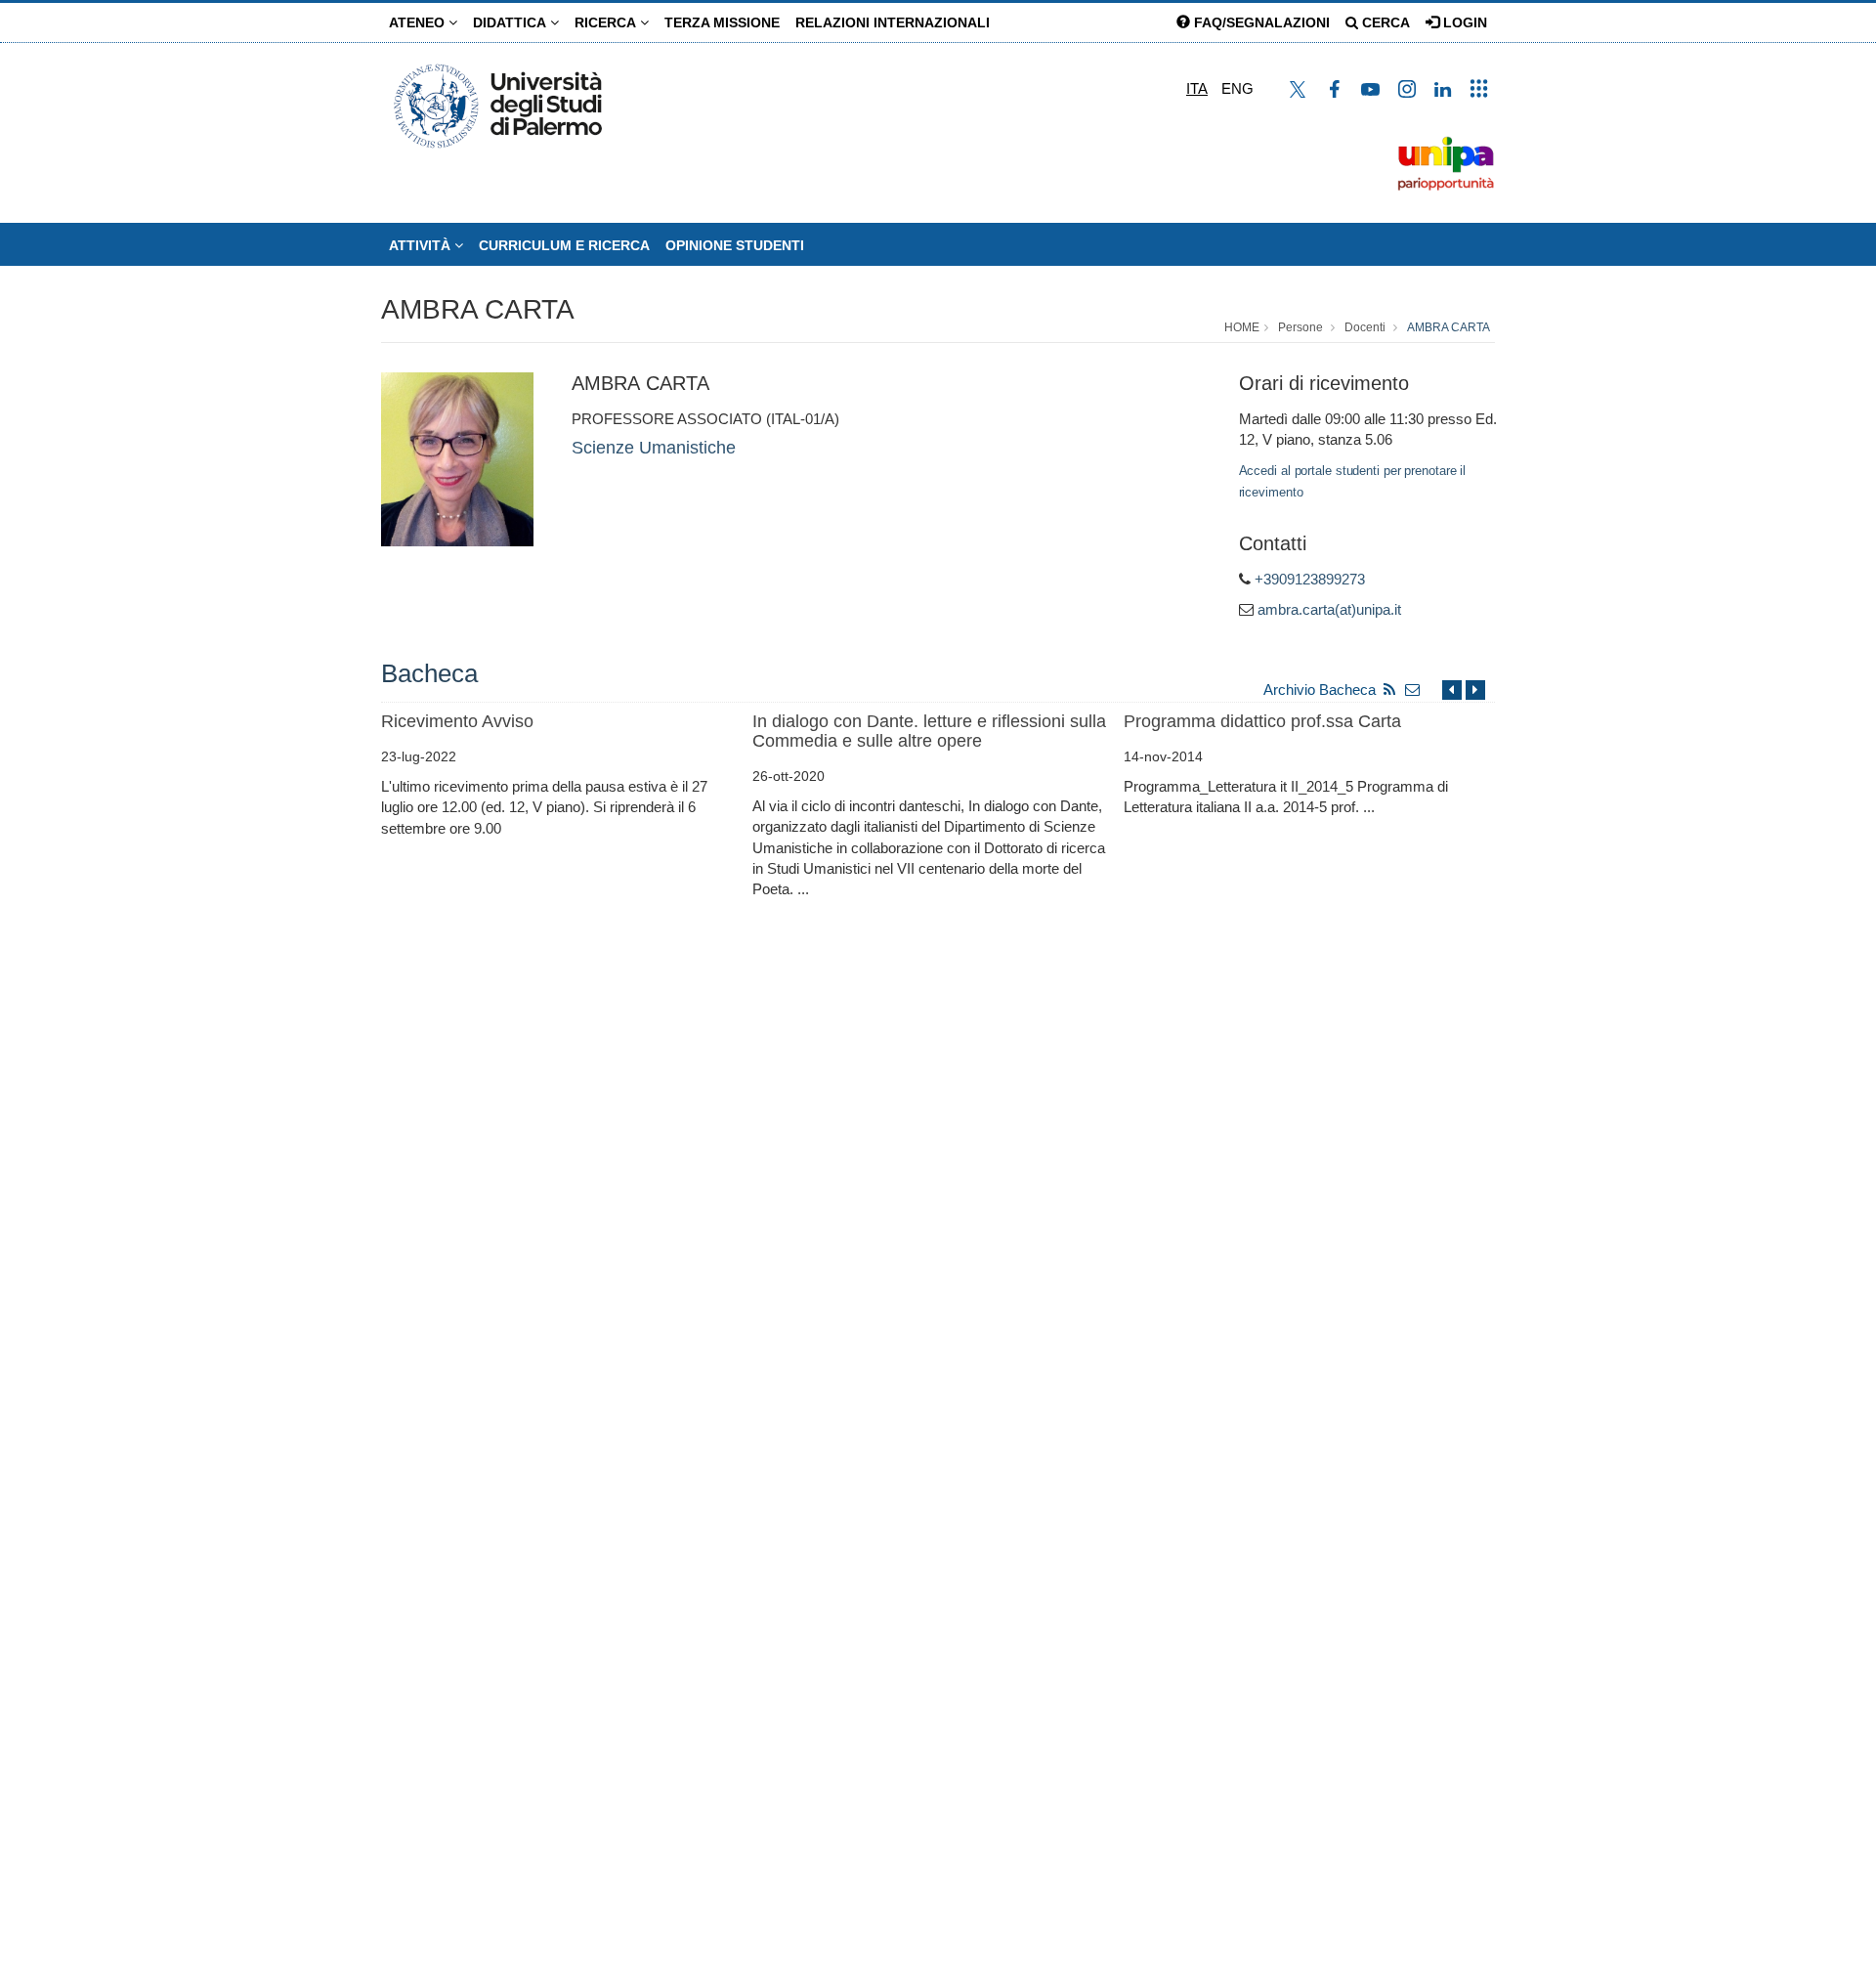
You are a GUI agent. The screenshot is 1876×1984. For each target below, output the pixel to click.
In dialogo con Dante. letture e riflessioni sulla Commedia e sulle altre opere (929, 731)
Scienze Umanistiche (654, 448)
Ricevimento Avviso (457, 721)
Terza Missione (722, 22)
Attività (422, 245)
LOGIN (1463, 22)
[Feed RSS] (1389, 690)
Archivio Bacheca (1320, 690)
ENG (1237, 88)
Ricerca (607, 22)
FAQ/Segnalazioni (1260, 22)
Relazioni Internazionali (893, 22)
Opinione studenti (735, 245)
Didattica (512, 22)
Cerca (1384, 22)
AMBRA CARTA (478, 309)
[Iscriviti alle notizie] (1413, 690)
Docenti (1365, 327)
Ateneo (419, 22)
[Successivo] (1475, 690)
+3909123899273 (1310, 579)
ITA (1197, 88)
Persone (1300, 327)
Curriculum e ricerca (564, 245)
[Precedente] (1452, 690)
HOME (1242, 327)
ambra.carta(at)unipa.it (1329, 609)
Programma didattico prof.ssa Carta (1262, 721)
